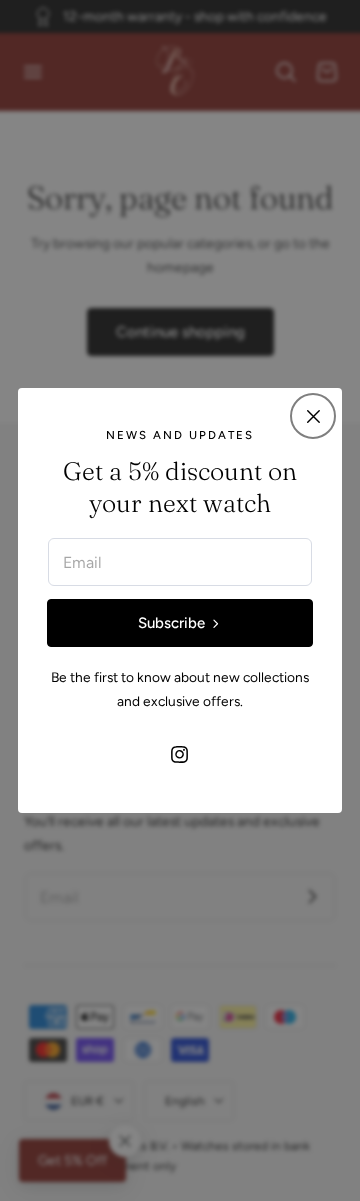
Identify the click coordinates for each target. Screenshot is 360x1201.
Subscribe (171, 623)
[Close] (313, 416)
